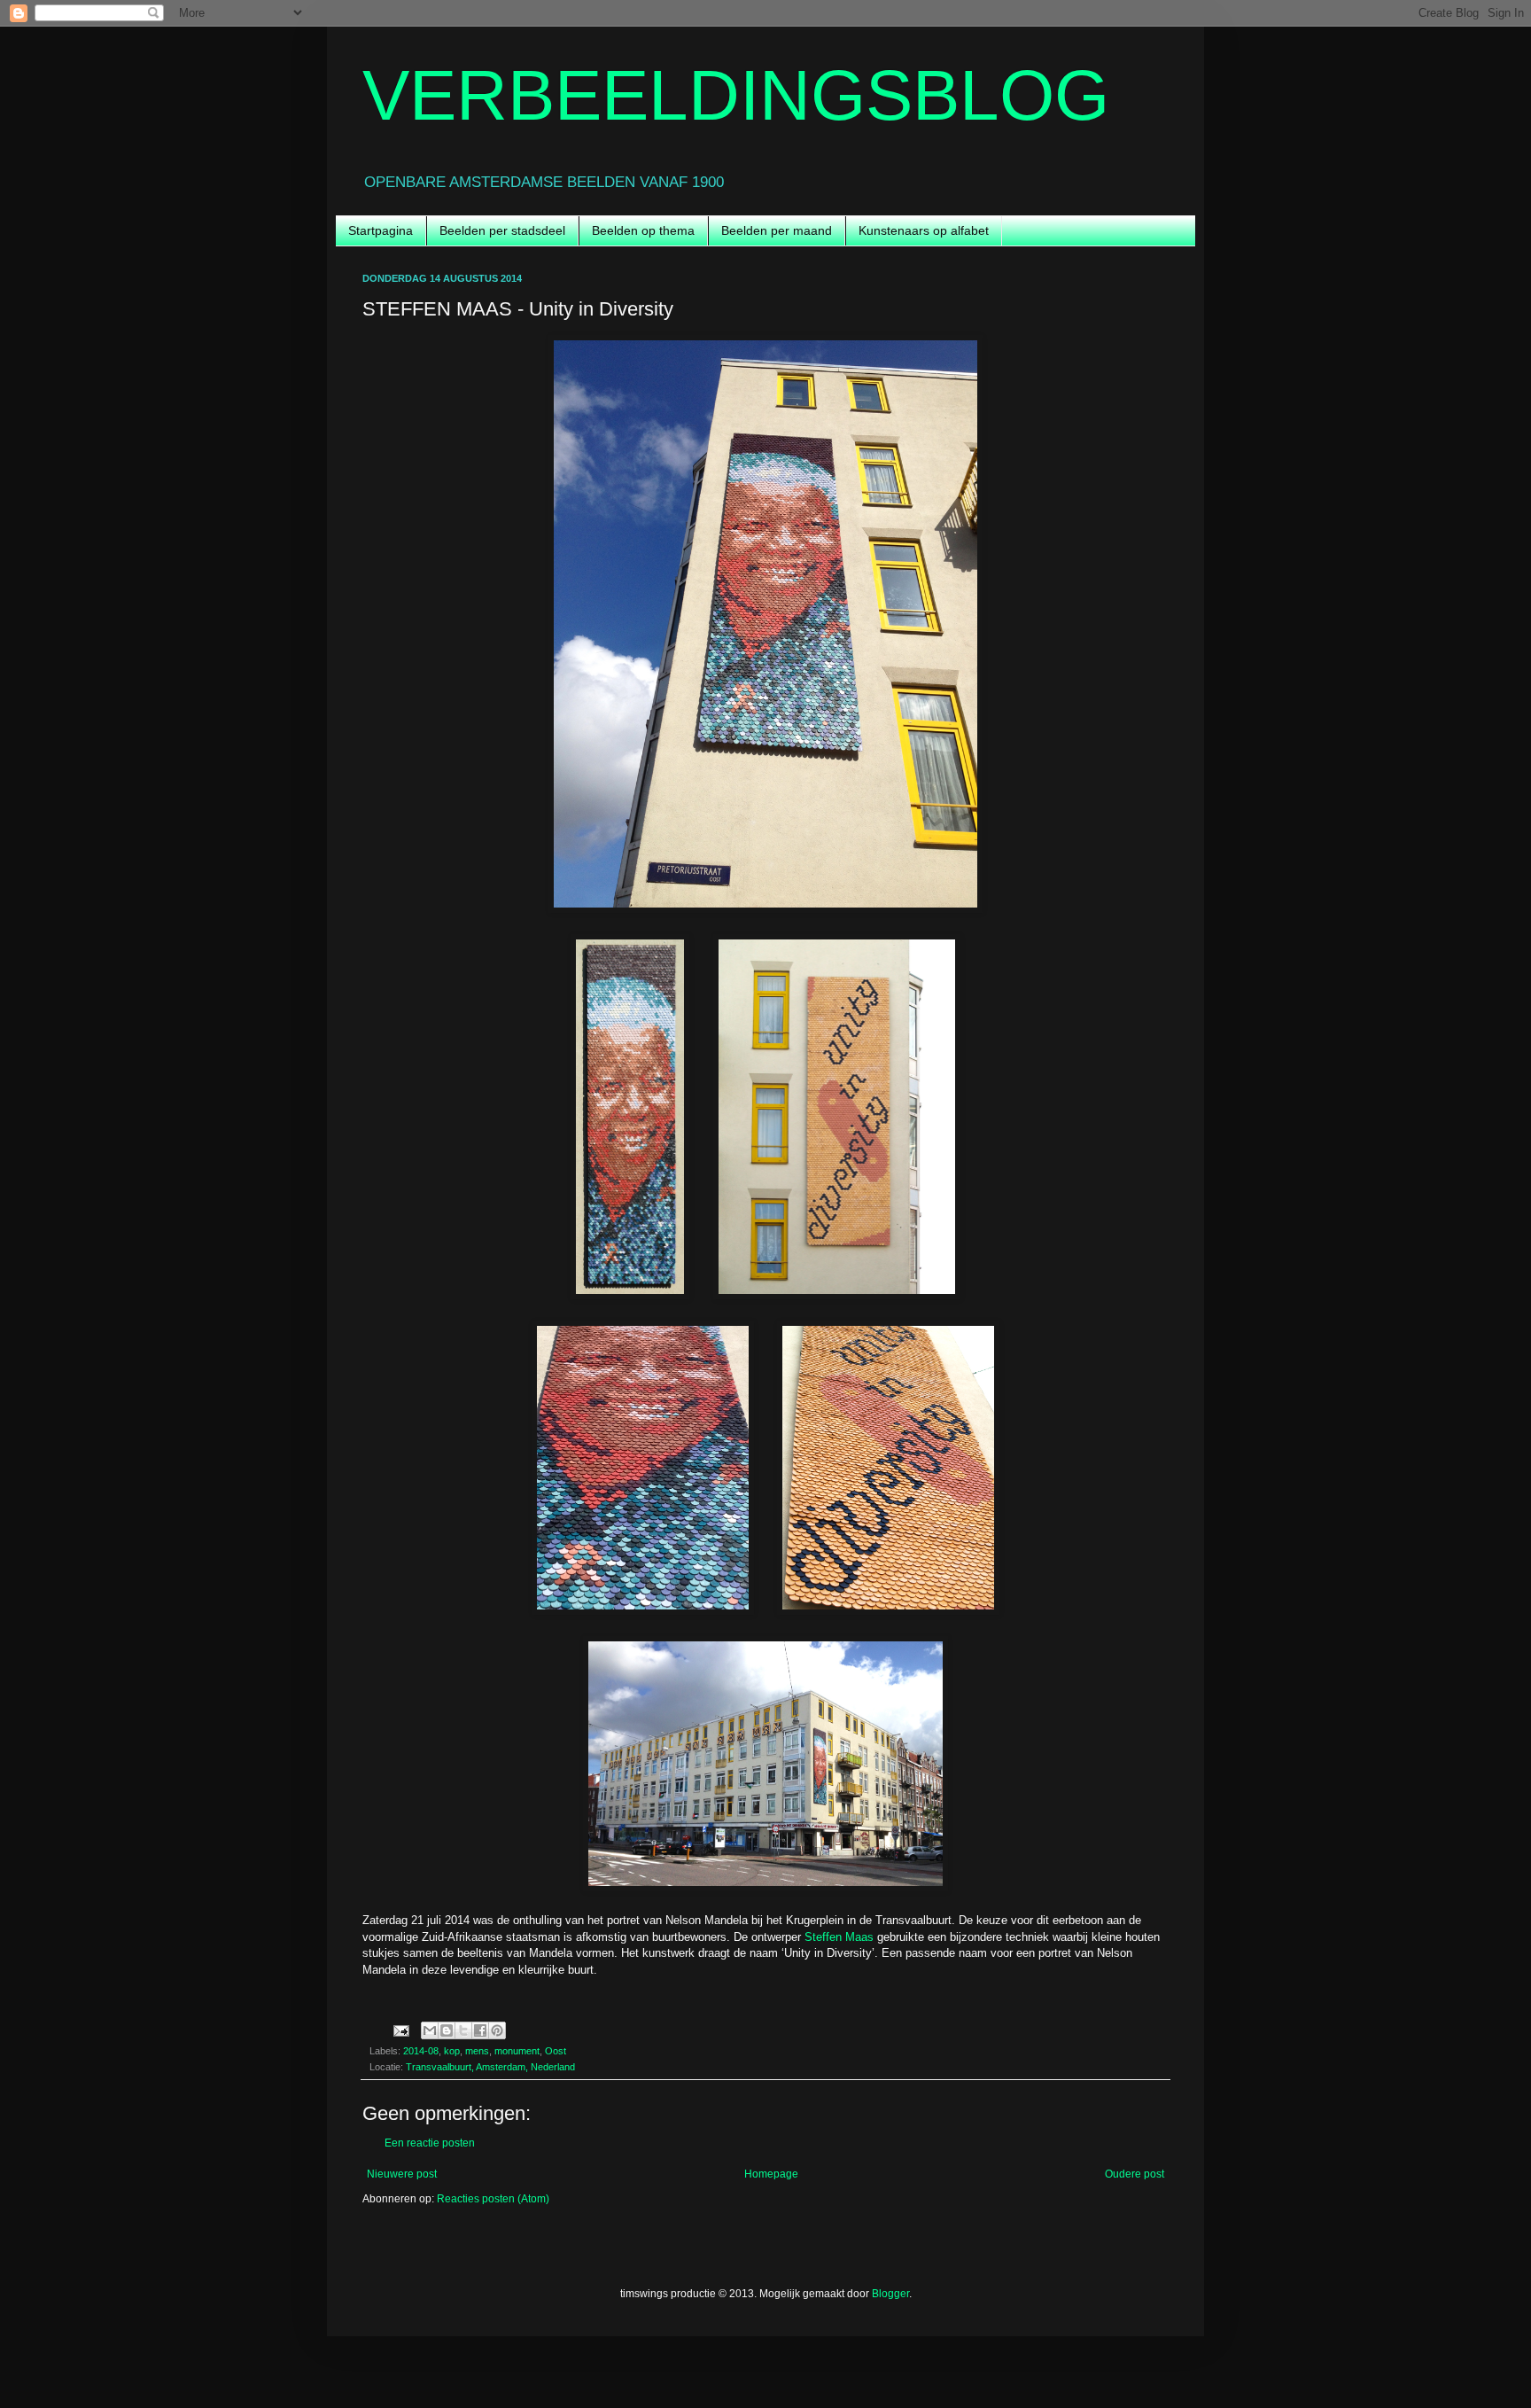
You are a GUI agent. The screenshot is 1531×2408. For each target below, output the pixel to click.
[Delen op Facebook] (480, 2030)
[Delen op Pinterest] (497, 2030)
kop (452, 2051)
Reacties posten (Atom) (493, 2199)
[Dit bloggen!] (447, 2030)
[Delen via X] (463, 2030)
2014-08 (421, 2051)
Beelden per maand (777, 230)
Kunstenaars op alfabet (924, 230)
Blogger (890, 2294)
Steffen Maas (839, 1937)
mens (477, 2051)
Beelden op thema (643, 230)
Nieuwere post (402, 2174)
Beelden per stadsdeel (502, 230)
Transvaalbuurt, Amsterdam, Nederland (490, 2067)
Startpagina (381, 230)
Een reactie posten (430, 2143)
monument (517, 2051)
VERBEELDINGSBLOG (736, 95)
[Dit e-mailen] (430, 2030)
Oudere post (1135, 2174)
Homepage (771, 2174)
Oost (556, 2051)
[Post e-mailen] (400, 2030)
